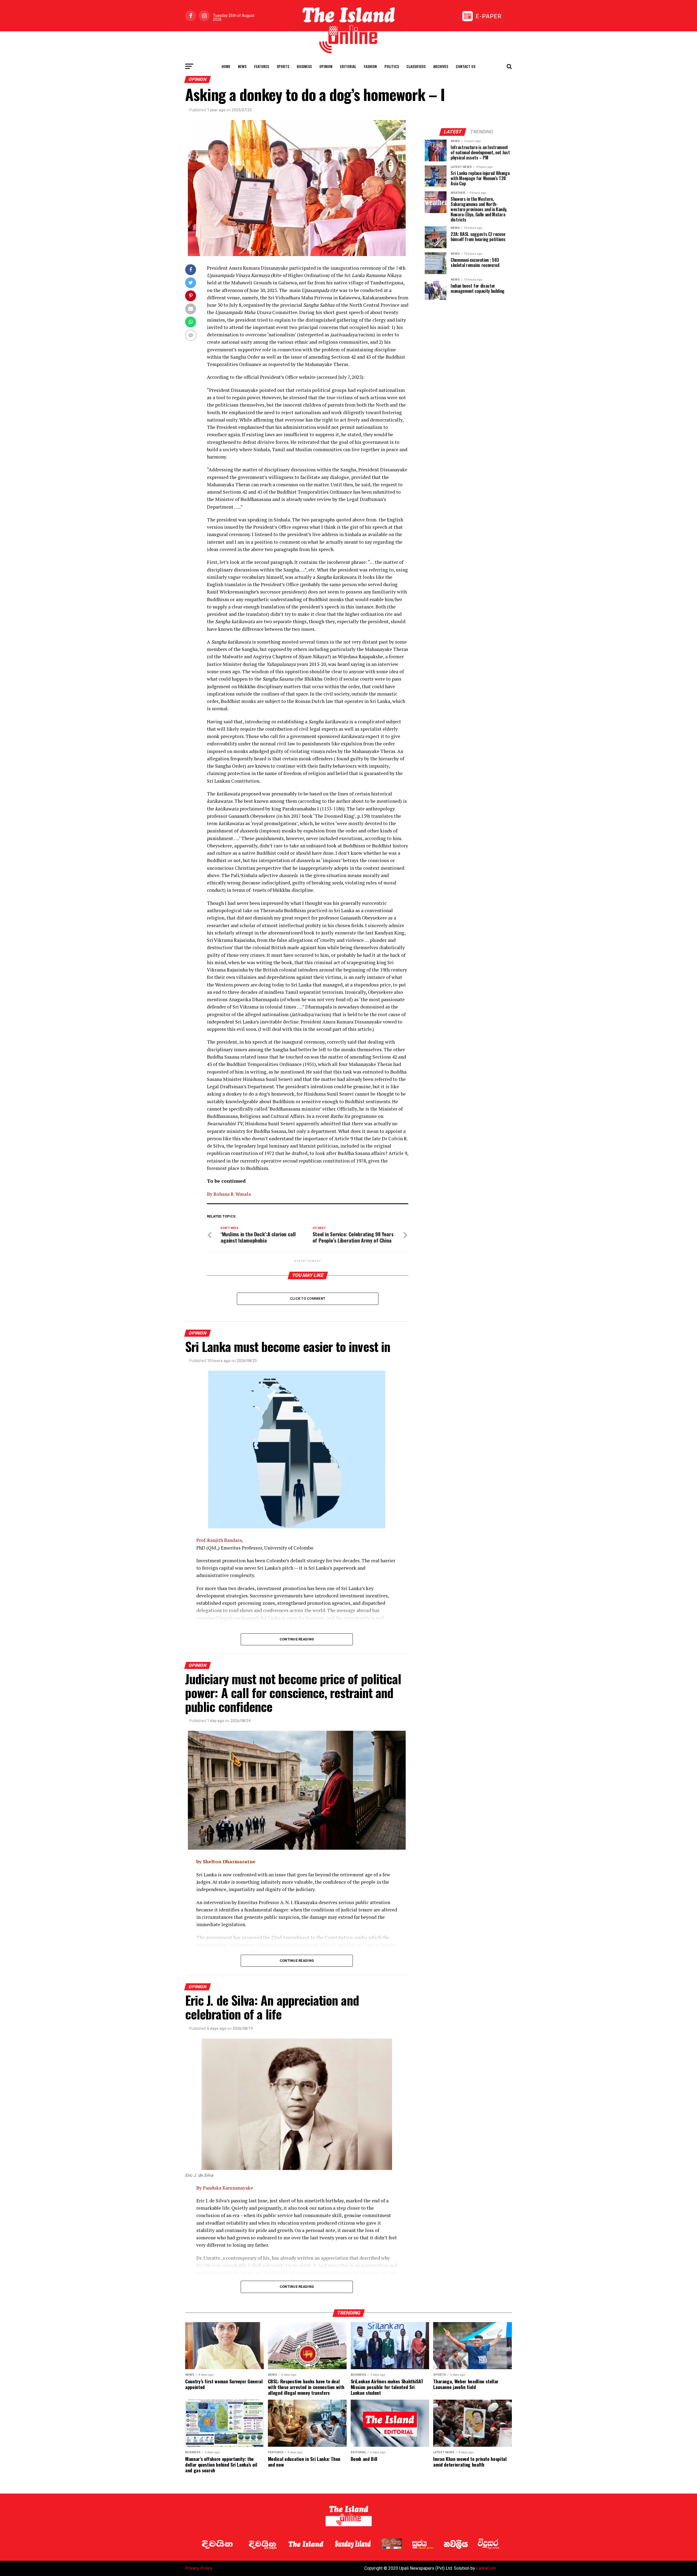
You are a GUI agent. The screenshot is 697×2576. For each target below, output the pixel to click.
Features (262, 66)
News (242, 66)
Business (304, 66)
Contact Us (466, 66)
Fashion (370, 66)
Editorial (348, 66)
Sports (283, 66)
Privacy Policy (199, 2568)
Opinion (326, 66)
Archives (441, 66)
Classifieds (416, 66)
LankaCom (486, 2568)
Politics (392, 66)
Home (226, 66)
